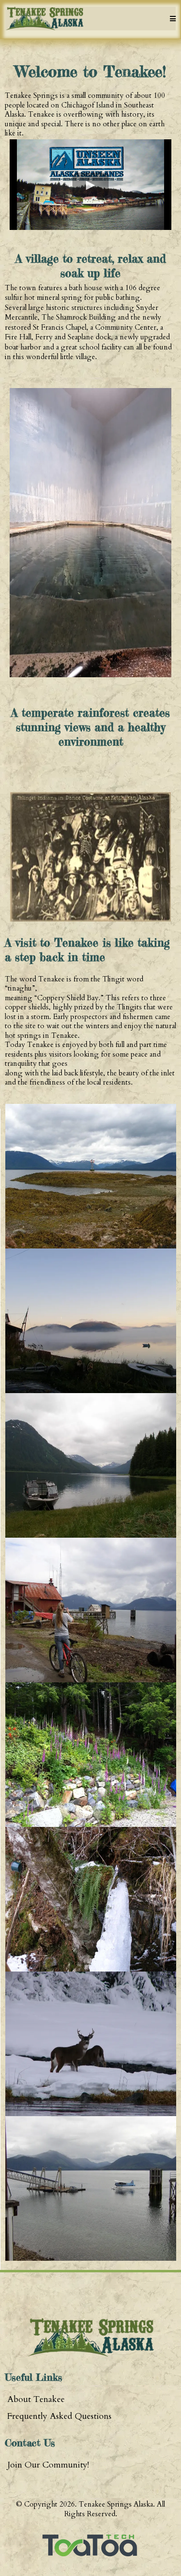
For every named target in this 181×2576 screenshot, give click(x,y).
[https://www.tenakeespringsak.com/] (44, 19)
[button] (171, 19)
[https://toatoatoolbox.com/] (90, 2545)
